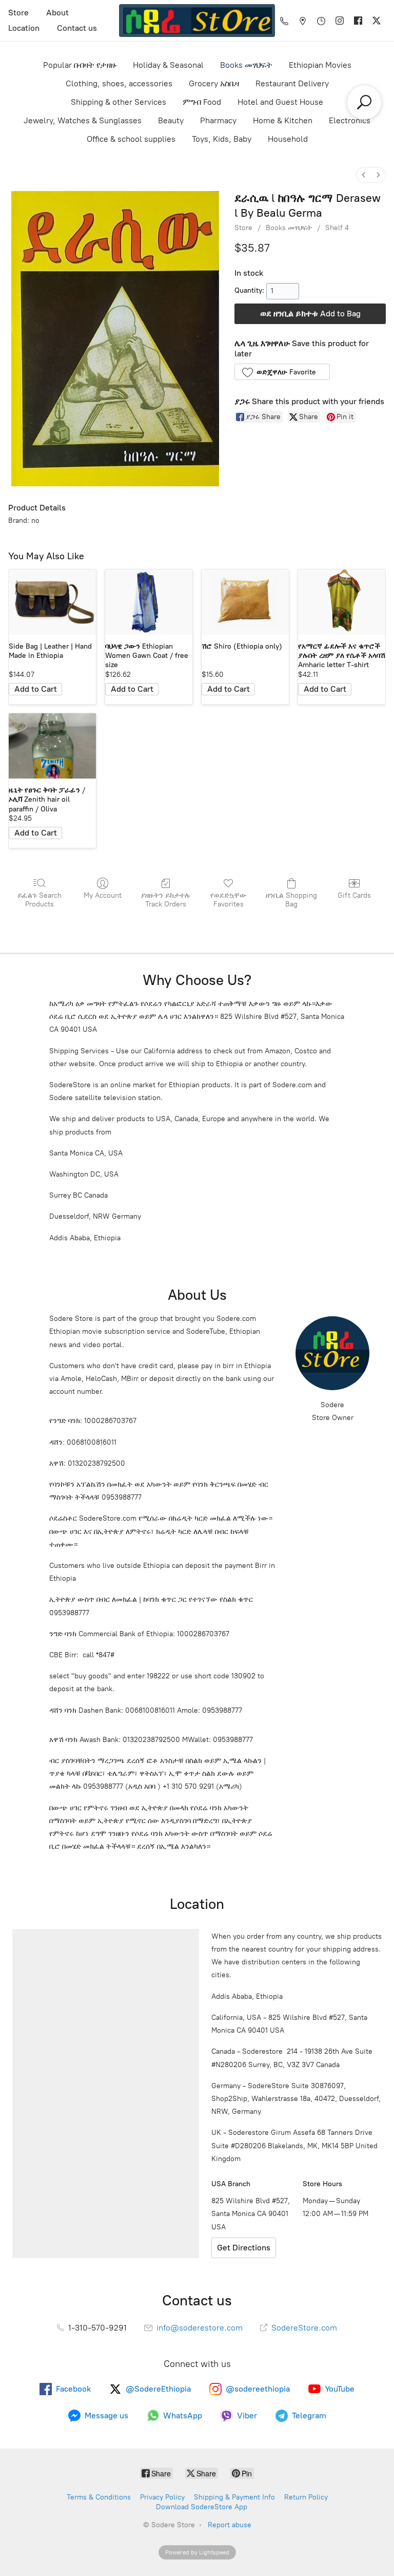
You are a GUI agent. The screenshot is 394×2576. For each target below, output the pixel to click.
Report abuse (230, 2525)
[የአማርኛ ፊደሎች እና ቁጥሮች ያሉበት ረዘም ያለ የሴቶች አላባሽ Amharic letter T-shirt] (342, 602)
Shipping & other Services (119, 102)
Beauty (171, 120)
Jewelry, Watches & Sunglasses (83, 120)
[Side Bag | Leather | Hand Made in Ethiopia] (52, 602)
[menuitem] (364, 175)
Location (24, 28)
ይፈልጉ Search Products (40, 900)
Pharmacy (218, 120)
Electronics (350, 120)
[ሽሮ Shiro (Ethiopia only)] (245, 602)
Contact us (77, 28)
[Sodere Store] (197, 21)
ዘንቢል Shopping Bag (291, 900)
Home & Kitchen (283, 120)
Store (18, 13)
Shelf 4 (337, 228)
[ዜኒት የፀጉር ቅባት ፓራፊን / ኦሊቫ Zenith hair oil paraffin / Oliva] (52, 746)
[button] (282, 372)
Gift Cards (354, 895)
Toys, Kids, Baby (222, 139)
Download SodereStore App (202, 2507)
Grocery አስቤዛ (214, 83)
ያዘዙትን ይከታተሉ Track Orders (165, 900)
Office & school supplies (131, 139)
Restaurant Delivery (292, 83)
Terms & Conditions (99, 2497)
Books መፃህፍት (246, 65)
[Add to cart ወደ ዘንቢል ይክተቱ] (35, 689)
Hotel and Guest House (280, 102)
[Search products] (364, 102)
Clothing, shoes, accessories (119, 83)
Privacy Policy (162, 2497)
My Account (103, 895)
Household (288, 139)
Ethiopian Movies (320, 65)
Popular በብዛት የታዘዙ (80, 65)
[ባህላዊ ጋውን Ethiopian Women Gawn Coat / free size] (149, 602)
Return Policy (306, 2497)
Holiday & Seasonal (168, 65)
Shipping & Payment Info (234, 2497)
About (57, 13)
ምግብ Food (202, 102)
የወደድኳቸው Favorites (229, 900)
